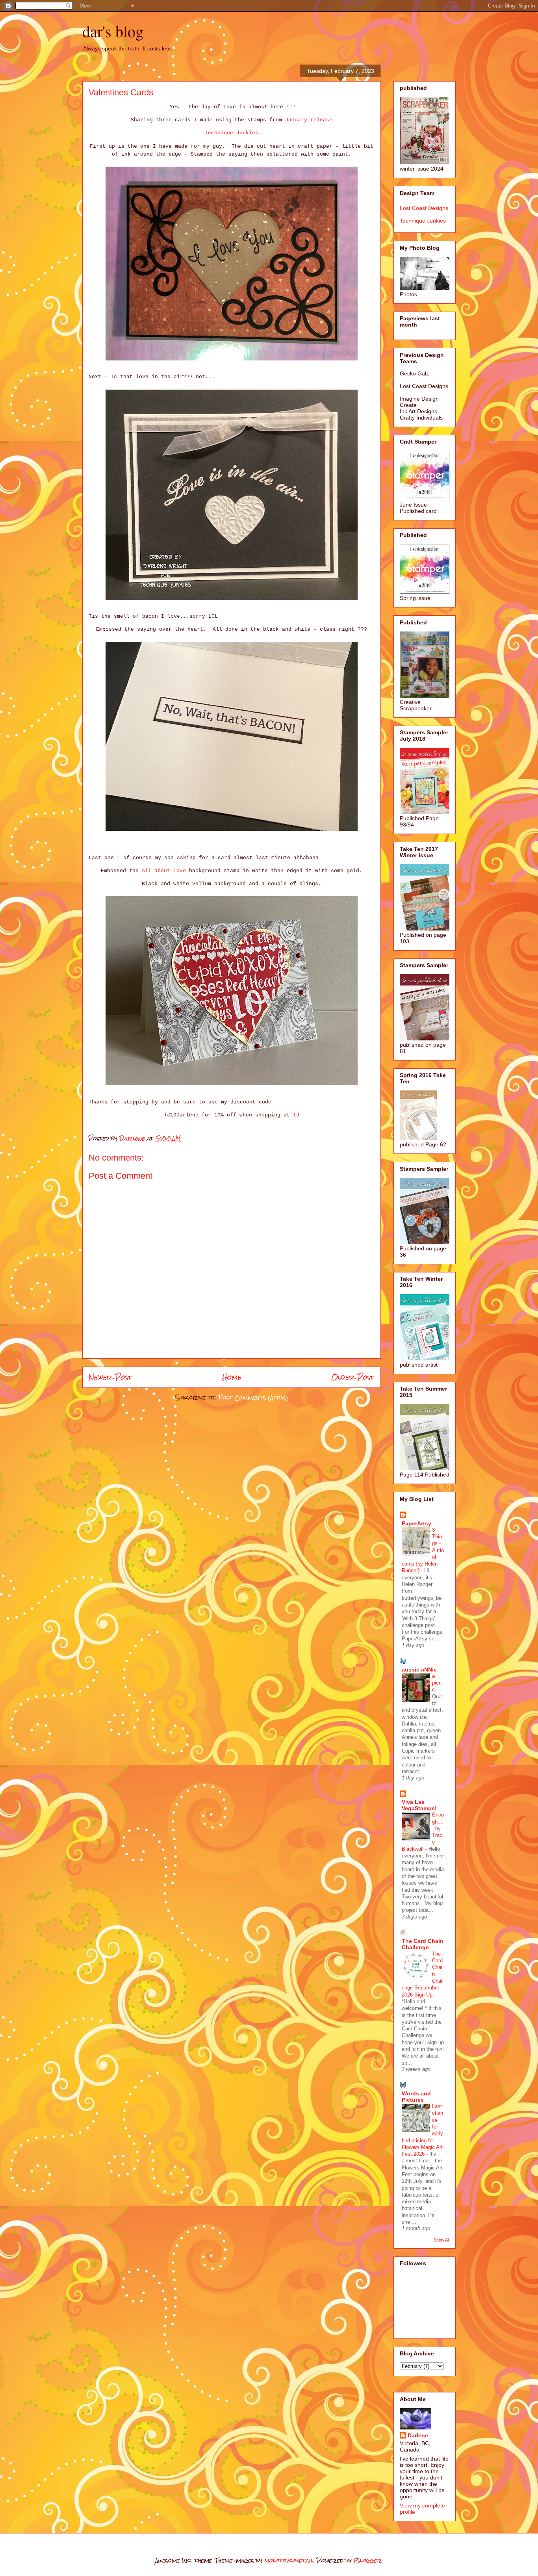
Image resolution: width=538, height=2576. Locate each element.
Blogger (368, 2560)
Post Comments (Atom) (253, 1398)
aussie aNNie (419, 1670)
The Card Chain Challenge (423, 1944)
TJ (296, 1115)
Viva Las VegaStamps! (419, 1805)
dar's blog (113, 31)
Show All (442, 2240)
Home (232, 1377)
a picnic (437, 1683)
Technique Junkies (232, 133)
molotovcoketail (289, 2560)
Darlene (418, 2435)
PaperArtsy (416, 1523)
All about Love (164, 871)
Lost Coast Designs (424, 208)
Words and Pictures (416, 2097)
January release (309, 120)
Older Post (353, 1377)
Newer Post (110, 1377)
